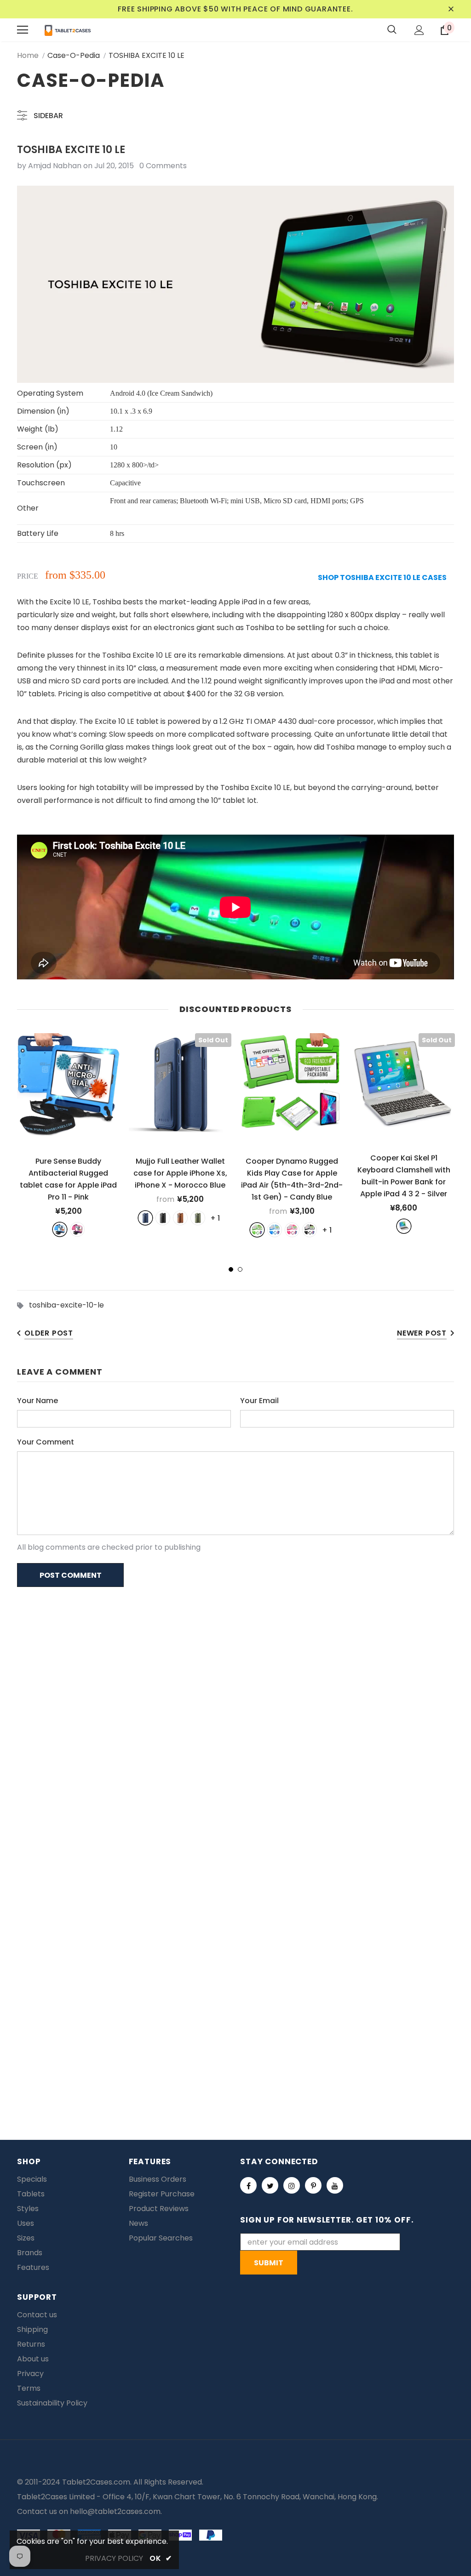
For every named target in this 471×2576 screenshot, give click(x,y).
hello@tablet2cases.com (115, 2511)
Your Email (259, 1401)
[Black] (163, 1218)
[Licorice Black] (310, 1230)
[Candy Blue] (275, 1230)
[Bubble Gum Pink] (292, 1230)
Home (28, 55)
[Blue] (60, 1229)
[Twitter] (270, 2185)
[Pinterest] (313, 2185)
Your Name (37, 1401)
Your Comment (46, 1442)
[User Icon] (419, 30)
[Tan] (180, 1218)
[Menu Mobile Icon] (23, 30)
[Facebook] (248, 2185)
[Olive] (198, 1218)
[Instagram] (292, 2185)
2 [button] (240, 1269)
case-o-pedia (74, 55)
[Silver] (404, 1226)
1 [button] (231, 1269)
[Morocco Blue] (145, 1218)
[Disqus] (235, 1713)
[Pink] (77, 1229)
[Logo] (68, 30)
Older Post (49, 1333)
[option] (68, 1135)
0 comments (163, 166)
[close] (451, 9)
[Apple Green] (257, 1230)
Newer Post (422, 1333)
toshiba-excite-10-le (66, 1305)
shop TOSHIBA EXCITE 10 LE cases (382, 577)
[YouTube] (335, 2185)
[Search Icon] (392, 30)
